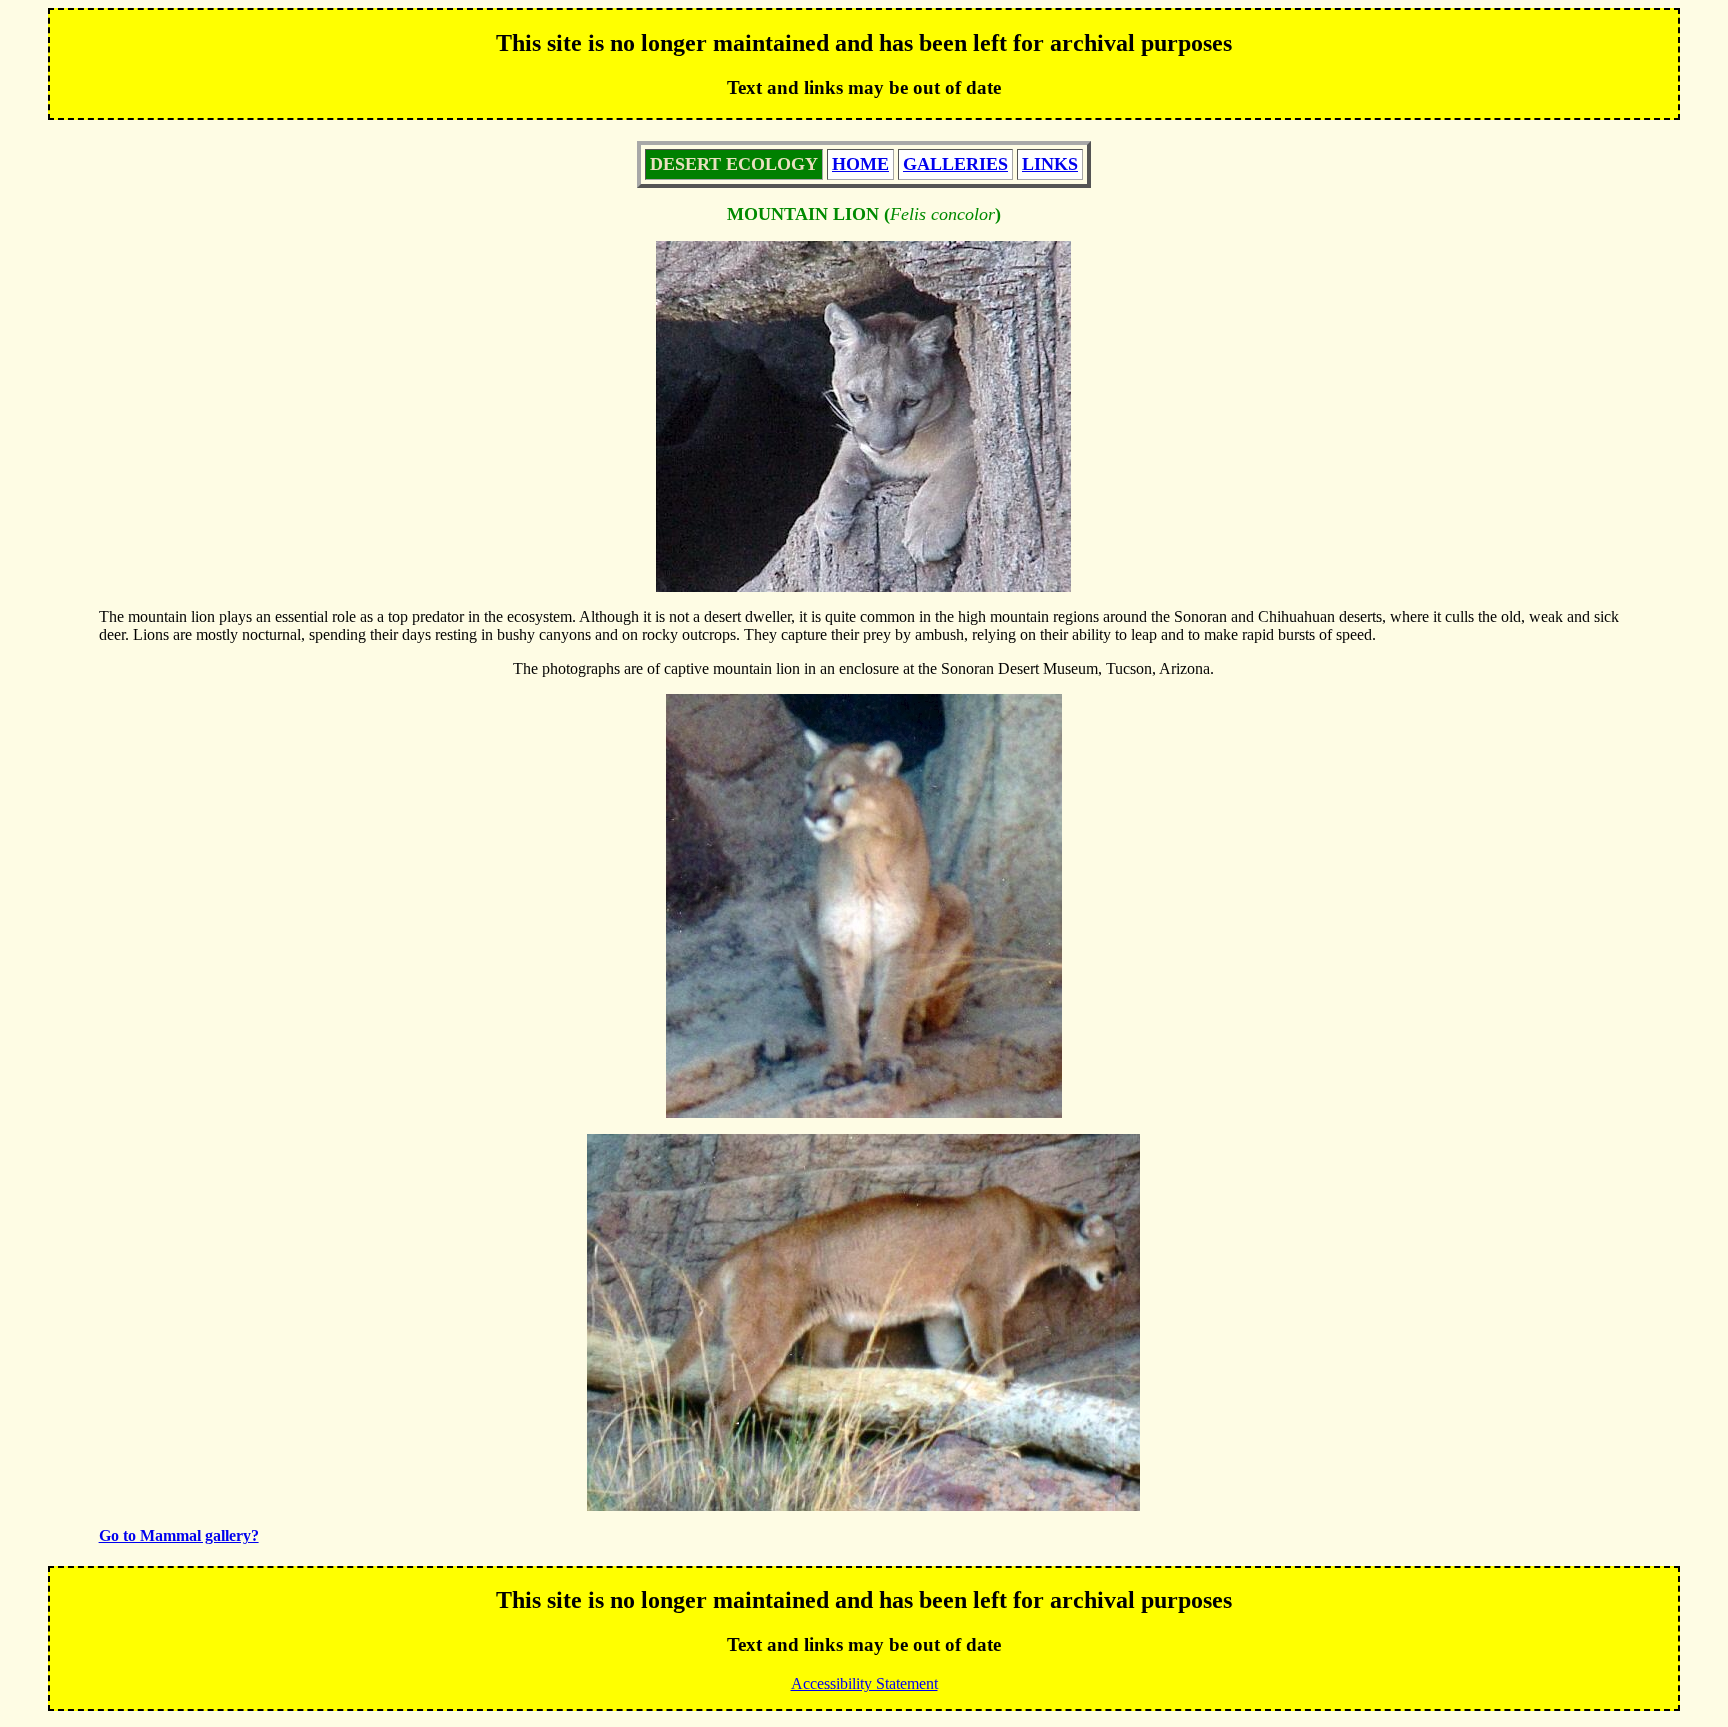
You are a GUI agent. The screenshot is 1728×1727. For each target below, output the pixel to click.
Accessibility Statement (864, 1683)
